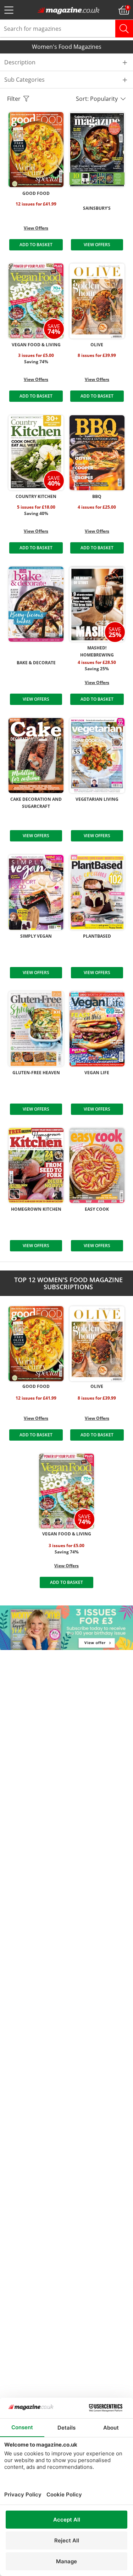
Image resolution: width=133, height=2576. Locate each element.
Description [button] (20, 62)
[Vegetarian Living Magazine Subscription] (97, 756)
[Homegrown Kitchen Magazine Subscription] (36, 1165)
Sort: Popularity (98, 99)
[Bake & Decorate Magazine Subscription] (36, 604)
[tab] (66, 62)
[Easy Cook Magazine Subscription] (97, 1165)
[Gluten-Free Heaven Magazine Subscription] (36, 1029)
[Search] (124, 29)
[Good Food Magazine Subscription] (36, 150)
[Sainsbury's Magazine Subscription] (97, 150)
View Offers (36, 228)
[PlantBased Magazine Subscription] (97, 892)
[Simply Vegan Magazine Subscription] (36, 892)
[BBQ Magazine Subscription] (97, 453)
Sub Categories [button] (24, 80)
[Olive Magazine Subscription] (97, 301)
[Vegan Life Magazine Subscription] (97, 1029)
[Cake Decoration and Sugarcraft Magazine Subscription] (36, 756)
